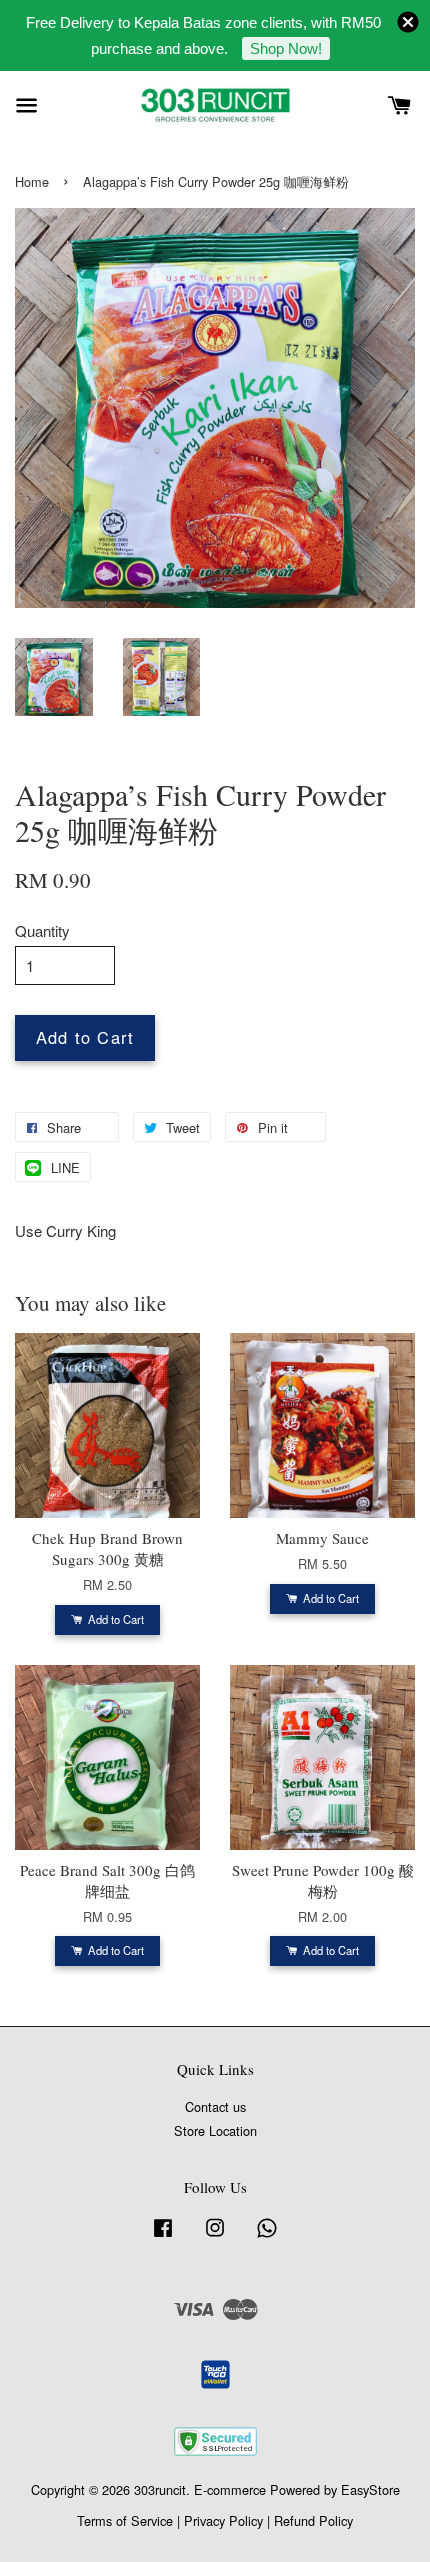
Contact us (215, 2106)
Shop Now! (286, 48)
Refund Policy (313, 2520)
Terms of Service (125, 2520)
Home (32, 181)
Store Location (215, 2130)
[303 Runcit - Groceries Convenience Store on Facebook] (163, 2236)
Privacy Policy (223, 2520)
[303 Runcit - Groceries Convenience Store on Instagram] (215, 2236)
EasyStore (370, 2489)
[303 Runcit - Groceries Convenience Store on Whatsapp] (267, 2236)
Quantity (42, 930)
